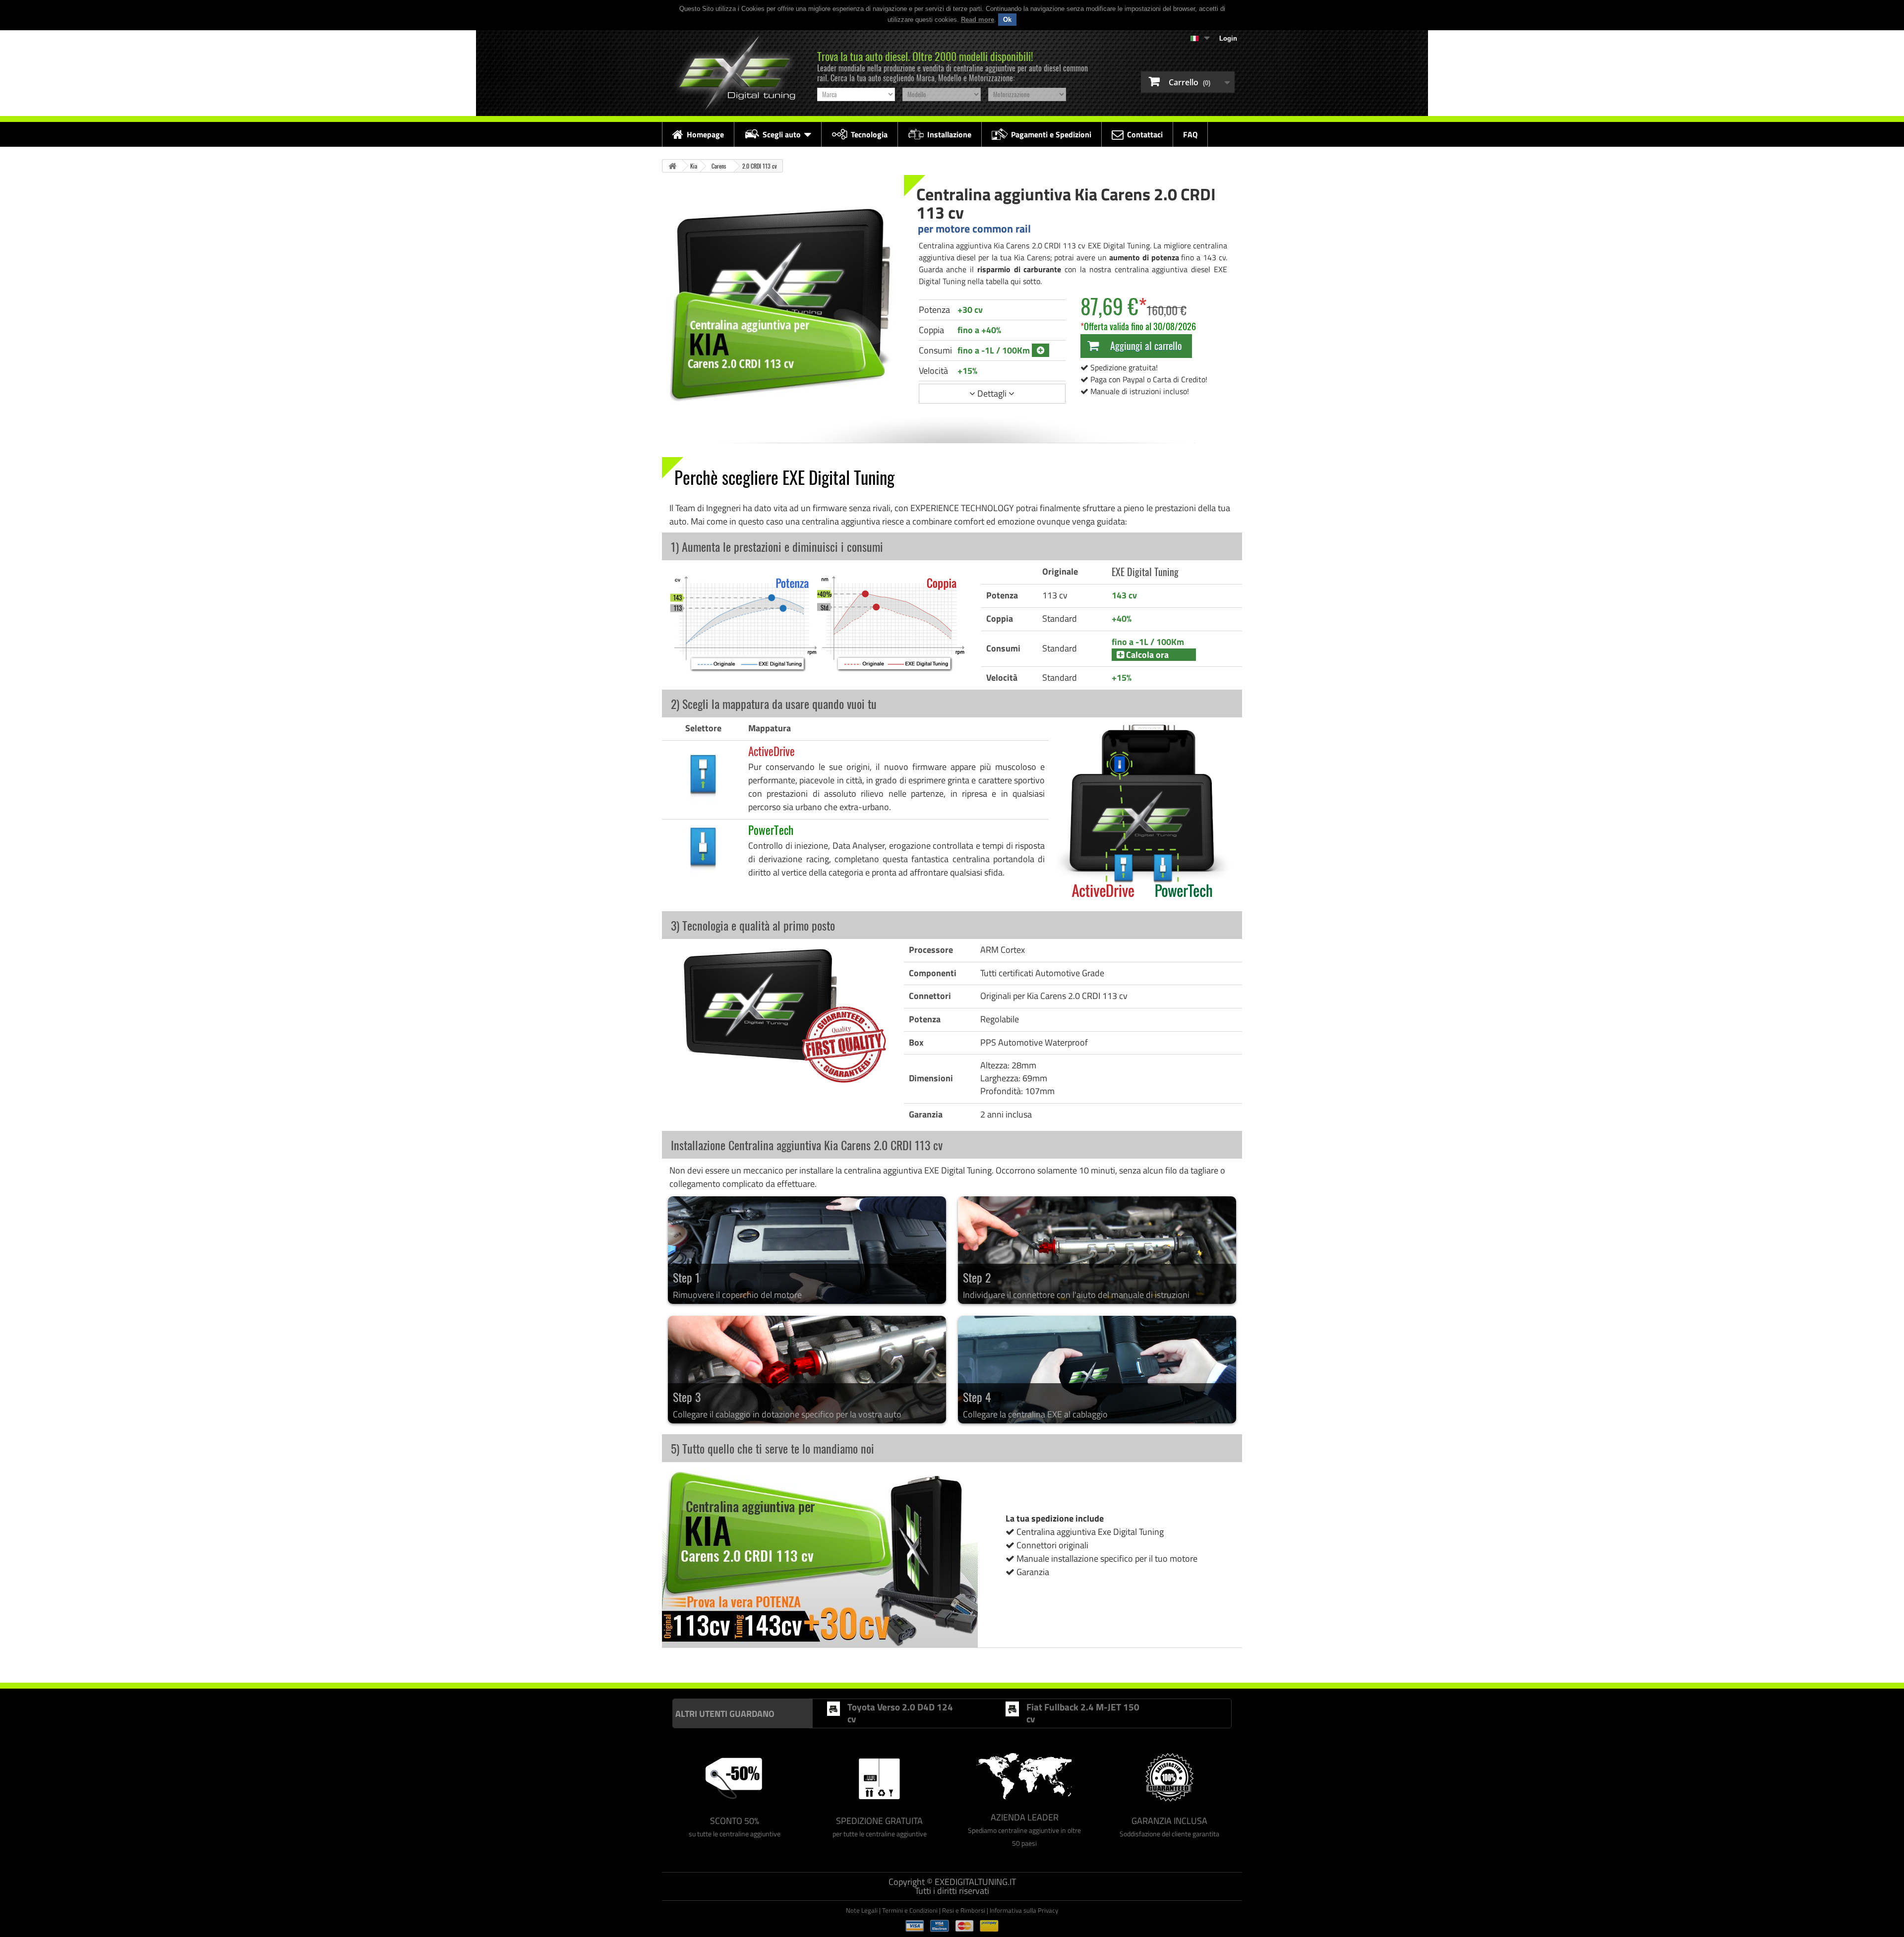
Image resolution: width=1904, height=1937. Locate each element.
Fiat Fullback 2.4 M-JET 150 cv (1083, 1713)
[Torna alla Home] (672, 166)
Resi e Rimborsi (964, 1910)
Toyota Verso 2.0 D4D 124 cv (900, 1713)
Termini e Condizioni (910, 1910)
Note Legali (862, 1910)
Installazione (949, 134)
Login (1228, 38)
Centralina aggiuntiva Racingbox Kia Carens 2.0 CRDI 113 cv (905, 1662)
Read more (978, 20)
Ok (1007, 20)
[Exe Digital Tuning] (735, 73)
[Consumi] (1041, 350)
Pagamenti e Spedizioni (1051, 134)
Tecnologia (869, 134)
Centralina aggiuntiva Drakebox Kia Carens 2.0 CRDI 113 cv (1064, 1662)
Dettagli (992, 393)
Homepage (705, 134)
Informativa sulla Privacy (1024, 1910)
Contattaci (1145, 134)
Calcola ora (1146, 655)
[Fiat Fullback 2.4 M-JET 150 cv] (1012, 1709)
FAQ (1190, 134)
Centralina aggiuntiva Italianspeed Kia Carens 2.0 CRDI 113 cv (744, 1662)
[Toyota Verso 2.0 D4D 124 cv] (833, 1709)
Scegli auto (782, 134)
